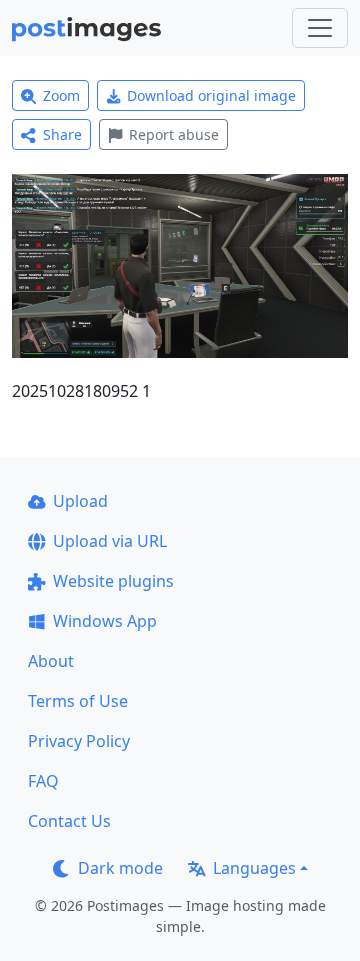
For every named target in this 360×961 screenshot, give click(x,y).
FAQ (43, 781)
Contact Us (69, 821)
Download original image (211, 95)
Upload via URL (110, 541)
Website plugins (113, 581)
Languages (254, 868)
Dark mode (120, 868)
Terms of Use (78, 701)
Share (62, 134)
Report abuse (174, 134)
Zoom (61, 95)
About (51, 661)
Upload (80, 501)
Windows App (105, 621)
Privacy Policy (79, 741)
